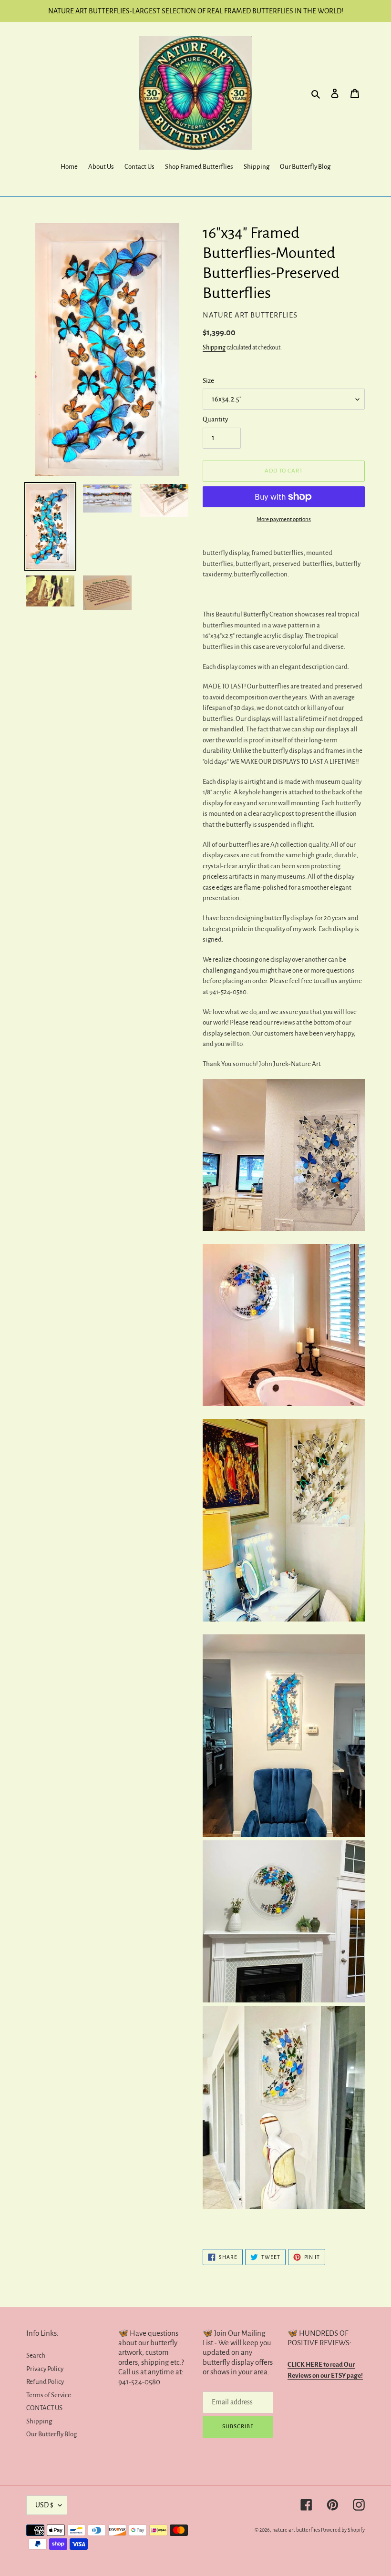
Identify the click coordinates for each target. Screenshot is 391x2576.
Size (208, 381)
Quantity (215, 419)
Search (36, 2355)
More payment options (284, 519)
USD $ (44, 2505)
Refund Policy (45, 2382)
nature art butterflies (296, 2530)
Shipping (214, 348)
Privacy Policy (45, 2369)
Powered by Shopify (343, 2530)
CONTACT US (44, 2408)
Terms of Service (49, 2395)
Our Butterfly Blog (51, 2434)
